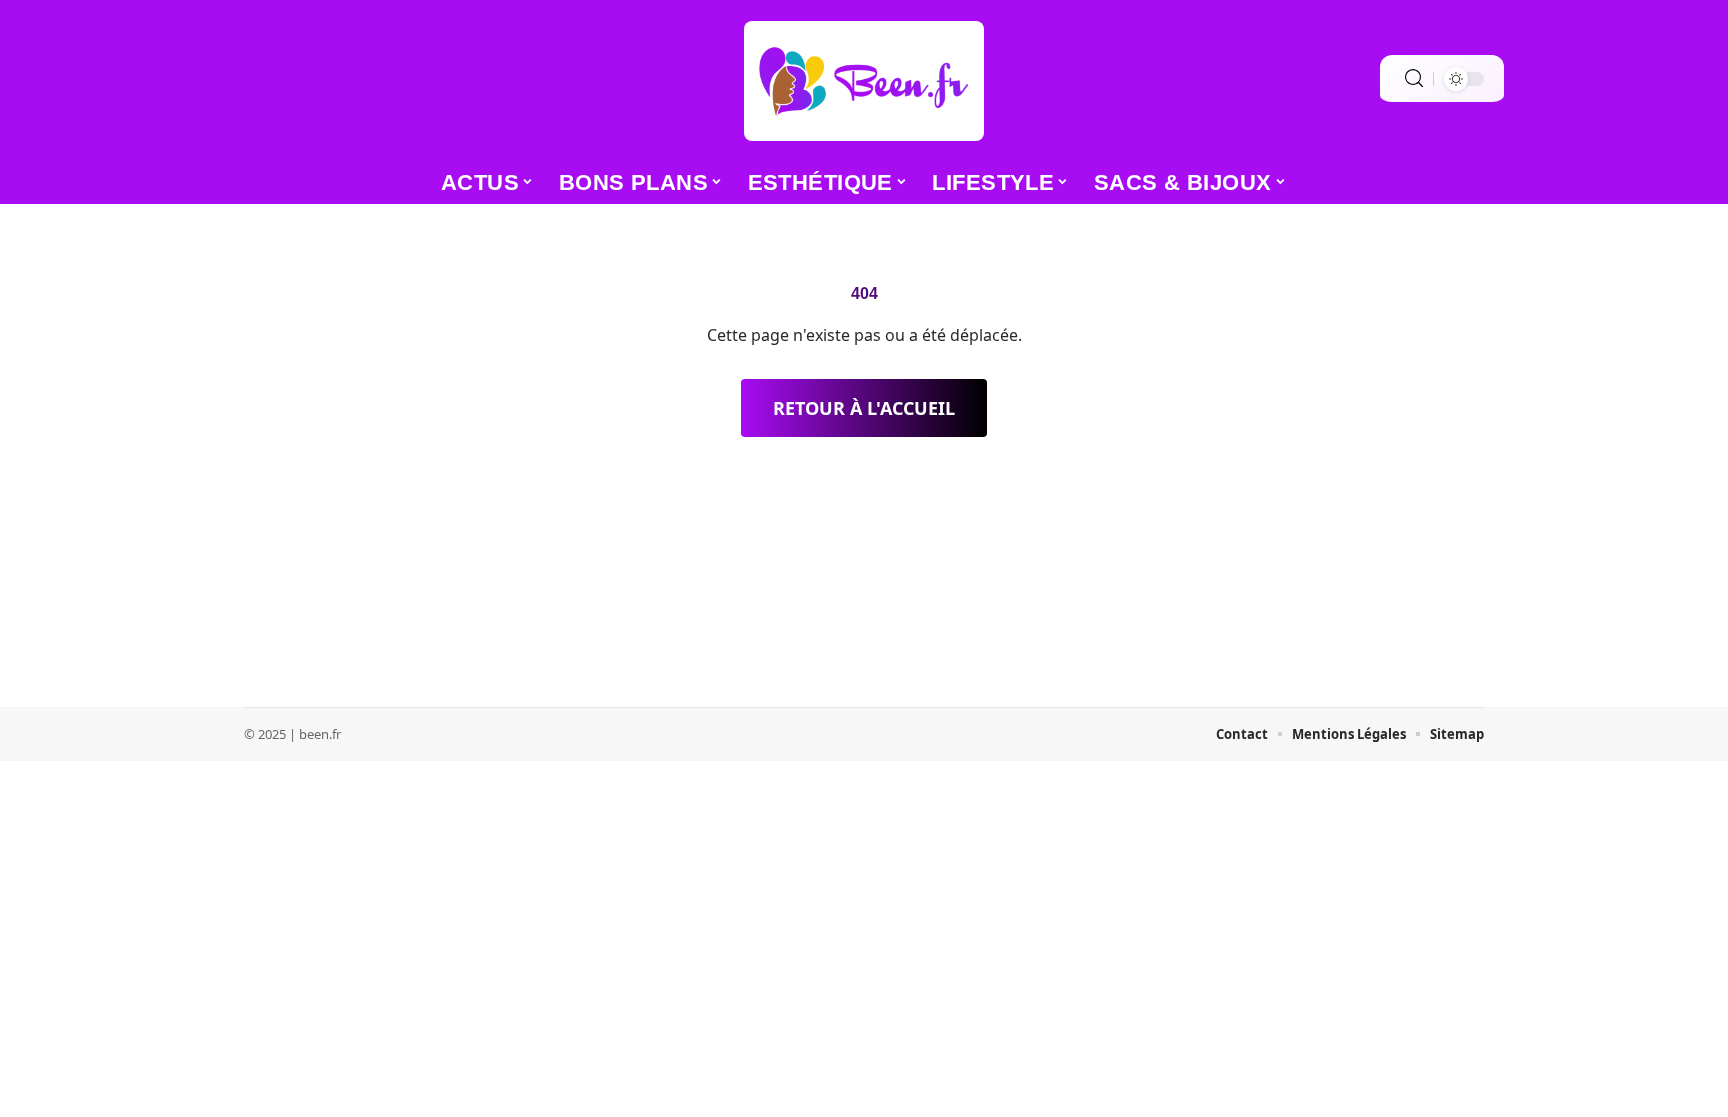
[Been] (864, 81)
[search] (1414, 78)
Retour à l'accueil (864, 408)
